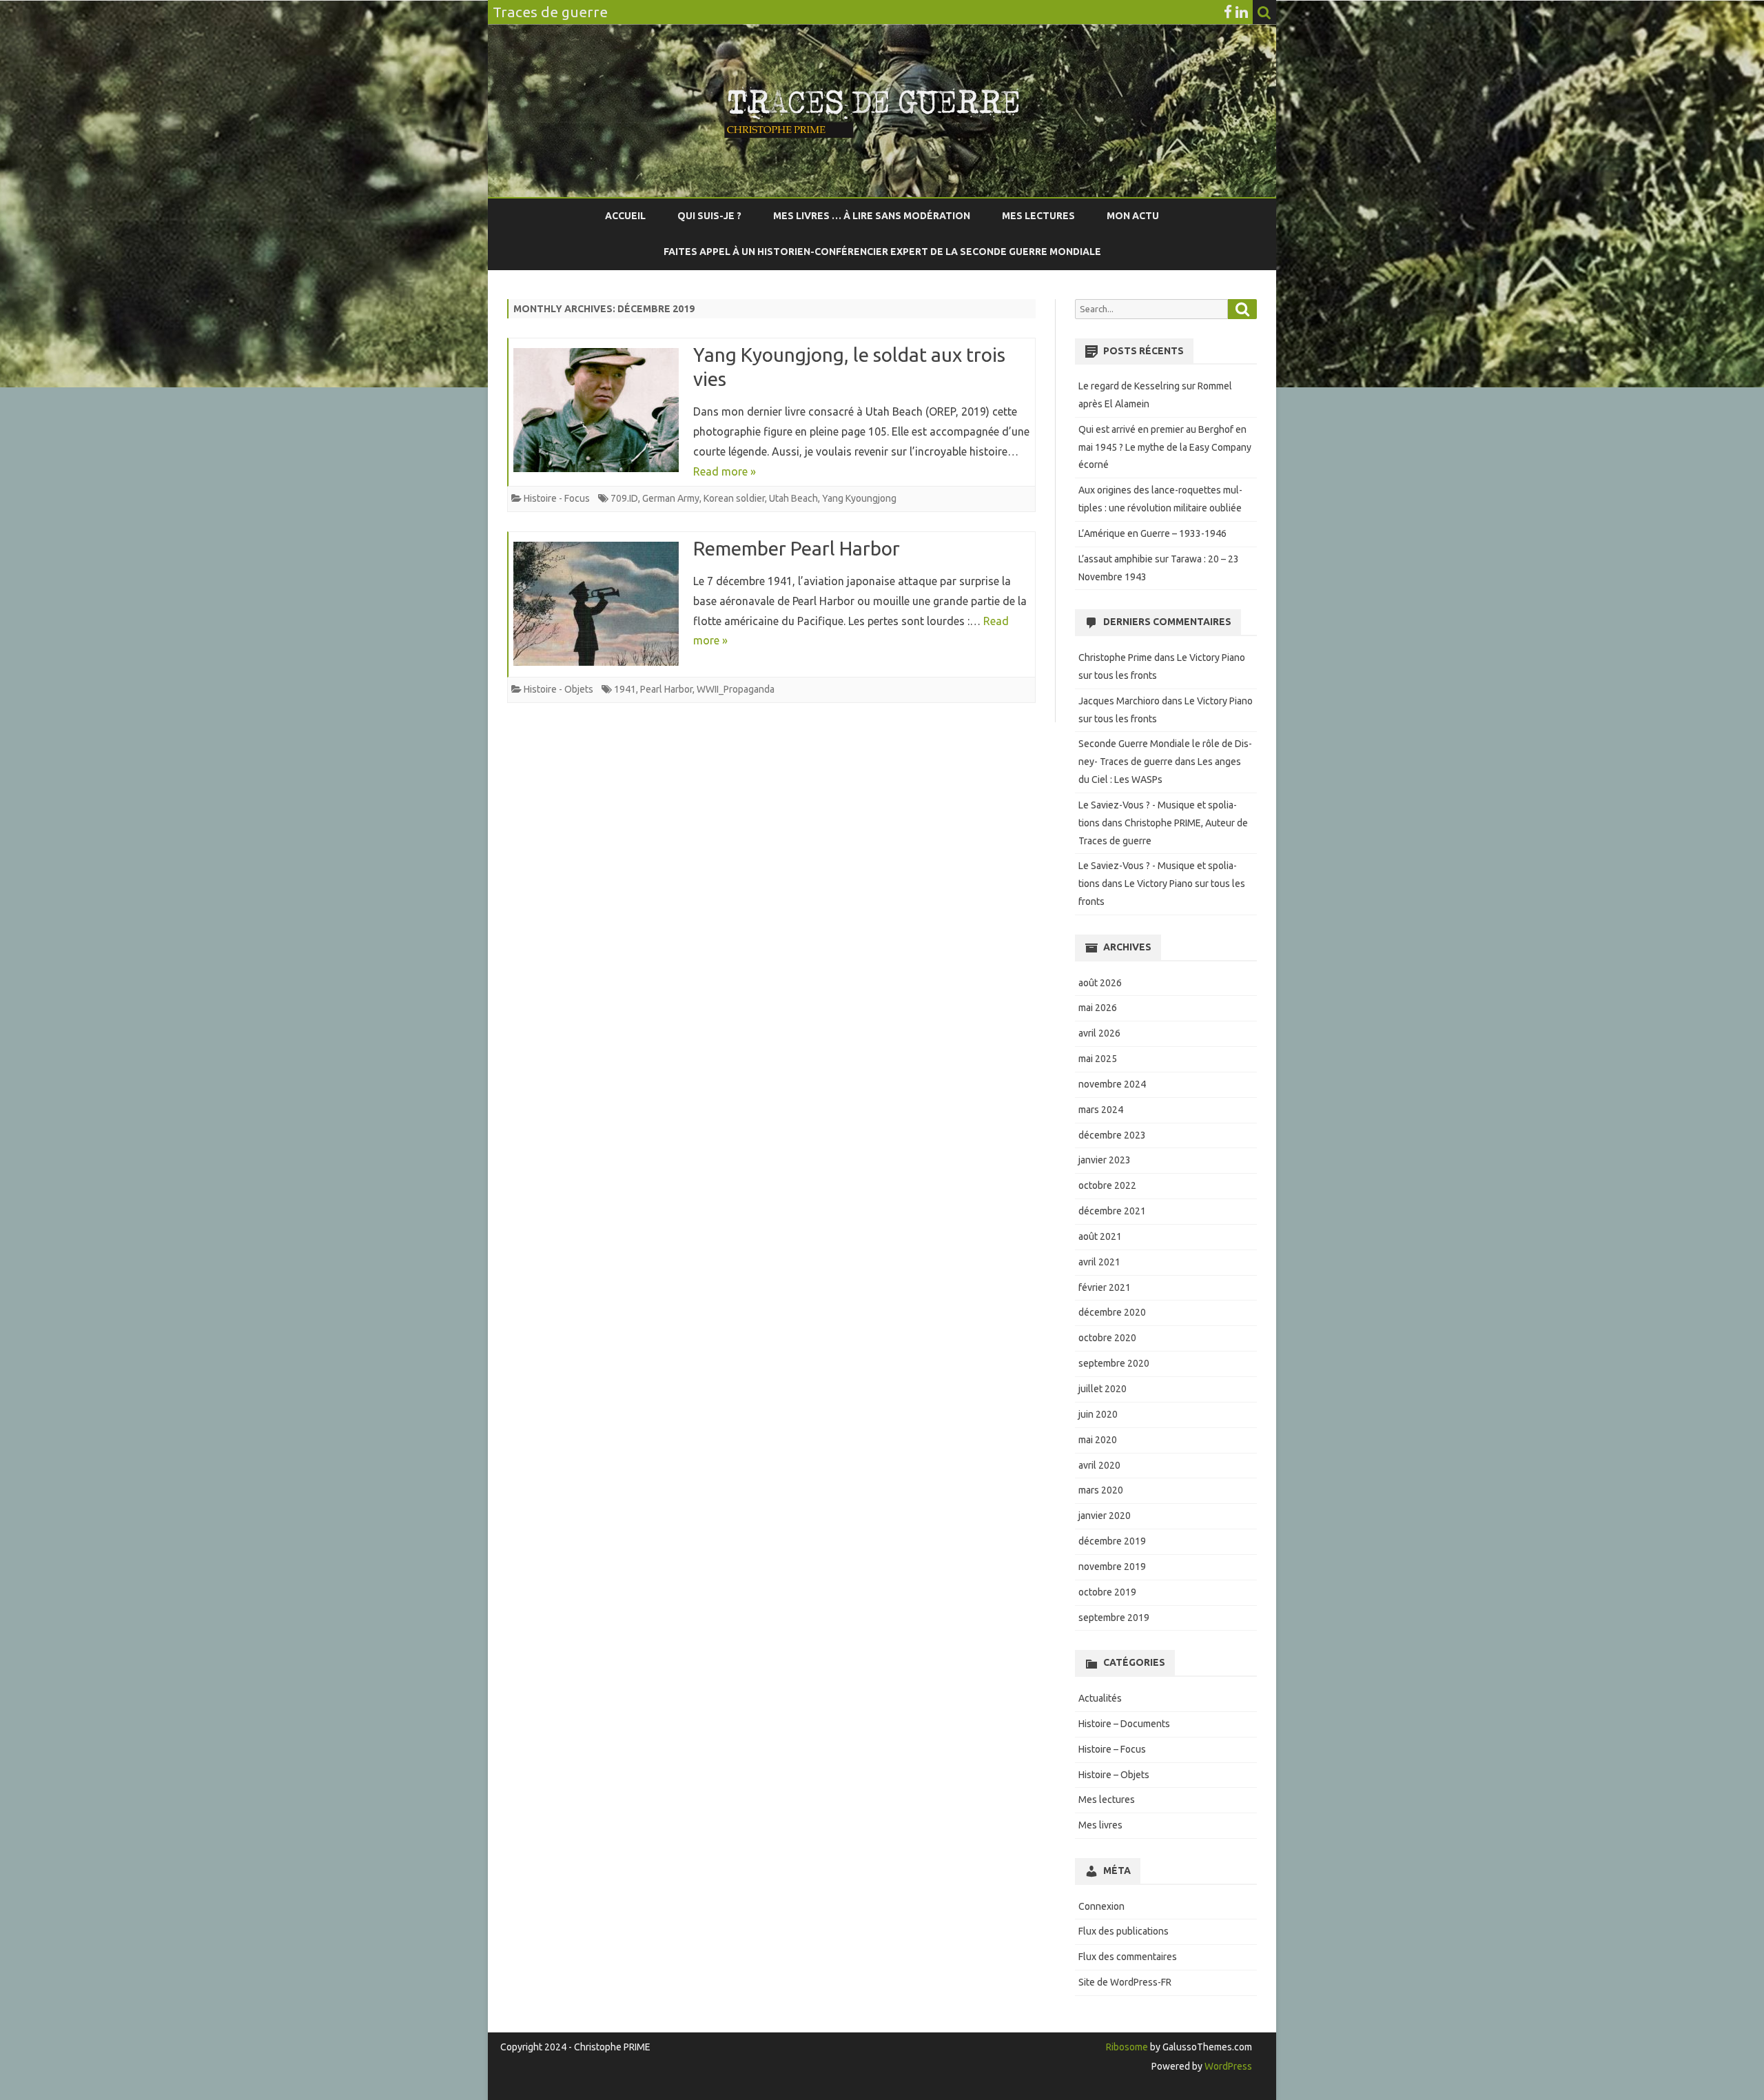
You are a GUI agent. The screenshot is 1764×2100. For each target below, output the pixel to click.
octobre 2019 (1107, 1592)
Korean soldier (734, 498)
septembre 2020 (1114, 1363)
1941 (625, 689)
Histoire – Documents (1124, 1724)
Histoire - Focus (557, 498)
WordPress (1227, 2066)
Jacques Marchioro (1119, 701)
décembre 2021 (1112, 1211)
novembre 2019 (1112, 1567)
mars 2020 (1101, 1490)
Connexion (1101, 1906)
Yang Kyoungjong (859, 498)
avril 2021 (1099, 1262)
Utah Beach (793, 498)
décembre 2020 (1112, 1312)
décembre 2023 (1112, 1135)
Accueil (625, 216)
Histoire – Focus (1112, 1749)
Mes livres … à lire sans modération (872, 216)
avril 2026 (1099, 1033)
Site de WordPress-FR (1125, 1982)
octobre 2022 (1107, 1185)
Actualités (1100, 1698)
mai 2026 (1098, 1008)
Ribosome (1127, 2047)
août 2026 (1100, 983)
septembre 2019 (1114, 1618)
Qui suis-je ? (709, 216)
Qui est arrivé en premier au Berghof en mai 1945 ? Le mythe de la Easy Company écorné (1165, 447)
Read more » (725, 471)
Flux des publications (1124, 1931)
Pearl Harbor (666, 689)
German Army (671, 498)
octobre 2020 (1107, 1338)
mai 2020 (1098, 1440)
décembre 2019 (1112, 1541)
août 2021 (1100, 1236)
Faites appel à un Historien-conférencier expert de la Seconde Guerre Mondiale (882, 252)
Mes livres (1100, 1825)
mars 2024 (1101, 1110)
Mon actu (1133, 216)
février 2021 (1105, 1287)
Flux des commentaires (1128, 1957)
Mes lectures (1038, 216)
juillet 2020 (1102, 1389)
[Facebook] (1228, 12)
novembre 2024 (1112, 1084)
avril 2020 (1099, 1465)
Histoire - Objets (558, 689)
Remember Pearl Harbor (797, 548)
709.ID (624, 498)
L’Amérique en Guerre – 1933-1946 (1152, 533)
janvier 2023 (1105, 1160)
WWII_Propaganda (736, 689)
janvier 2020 (1105, 1516)
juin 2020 (1098, 1414)
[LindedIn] (1242, 12)
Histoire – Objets (1114, 1775)
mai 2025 (1098, 1059)
